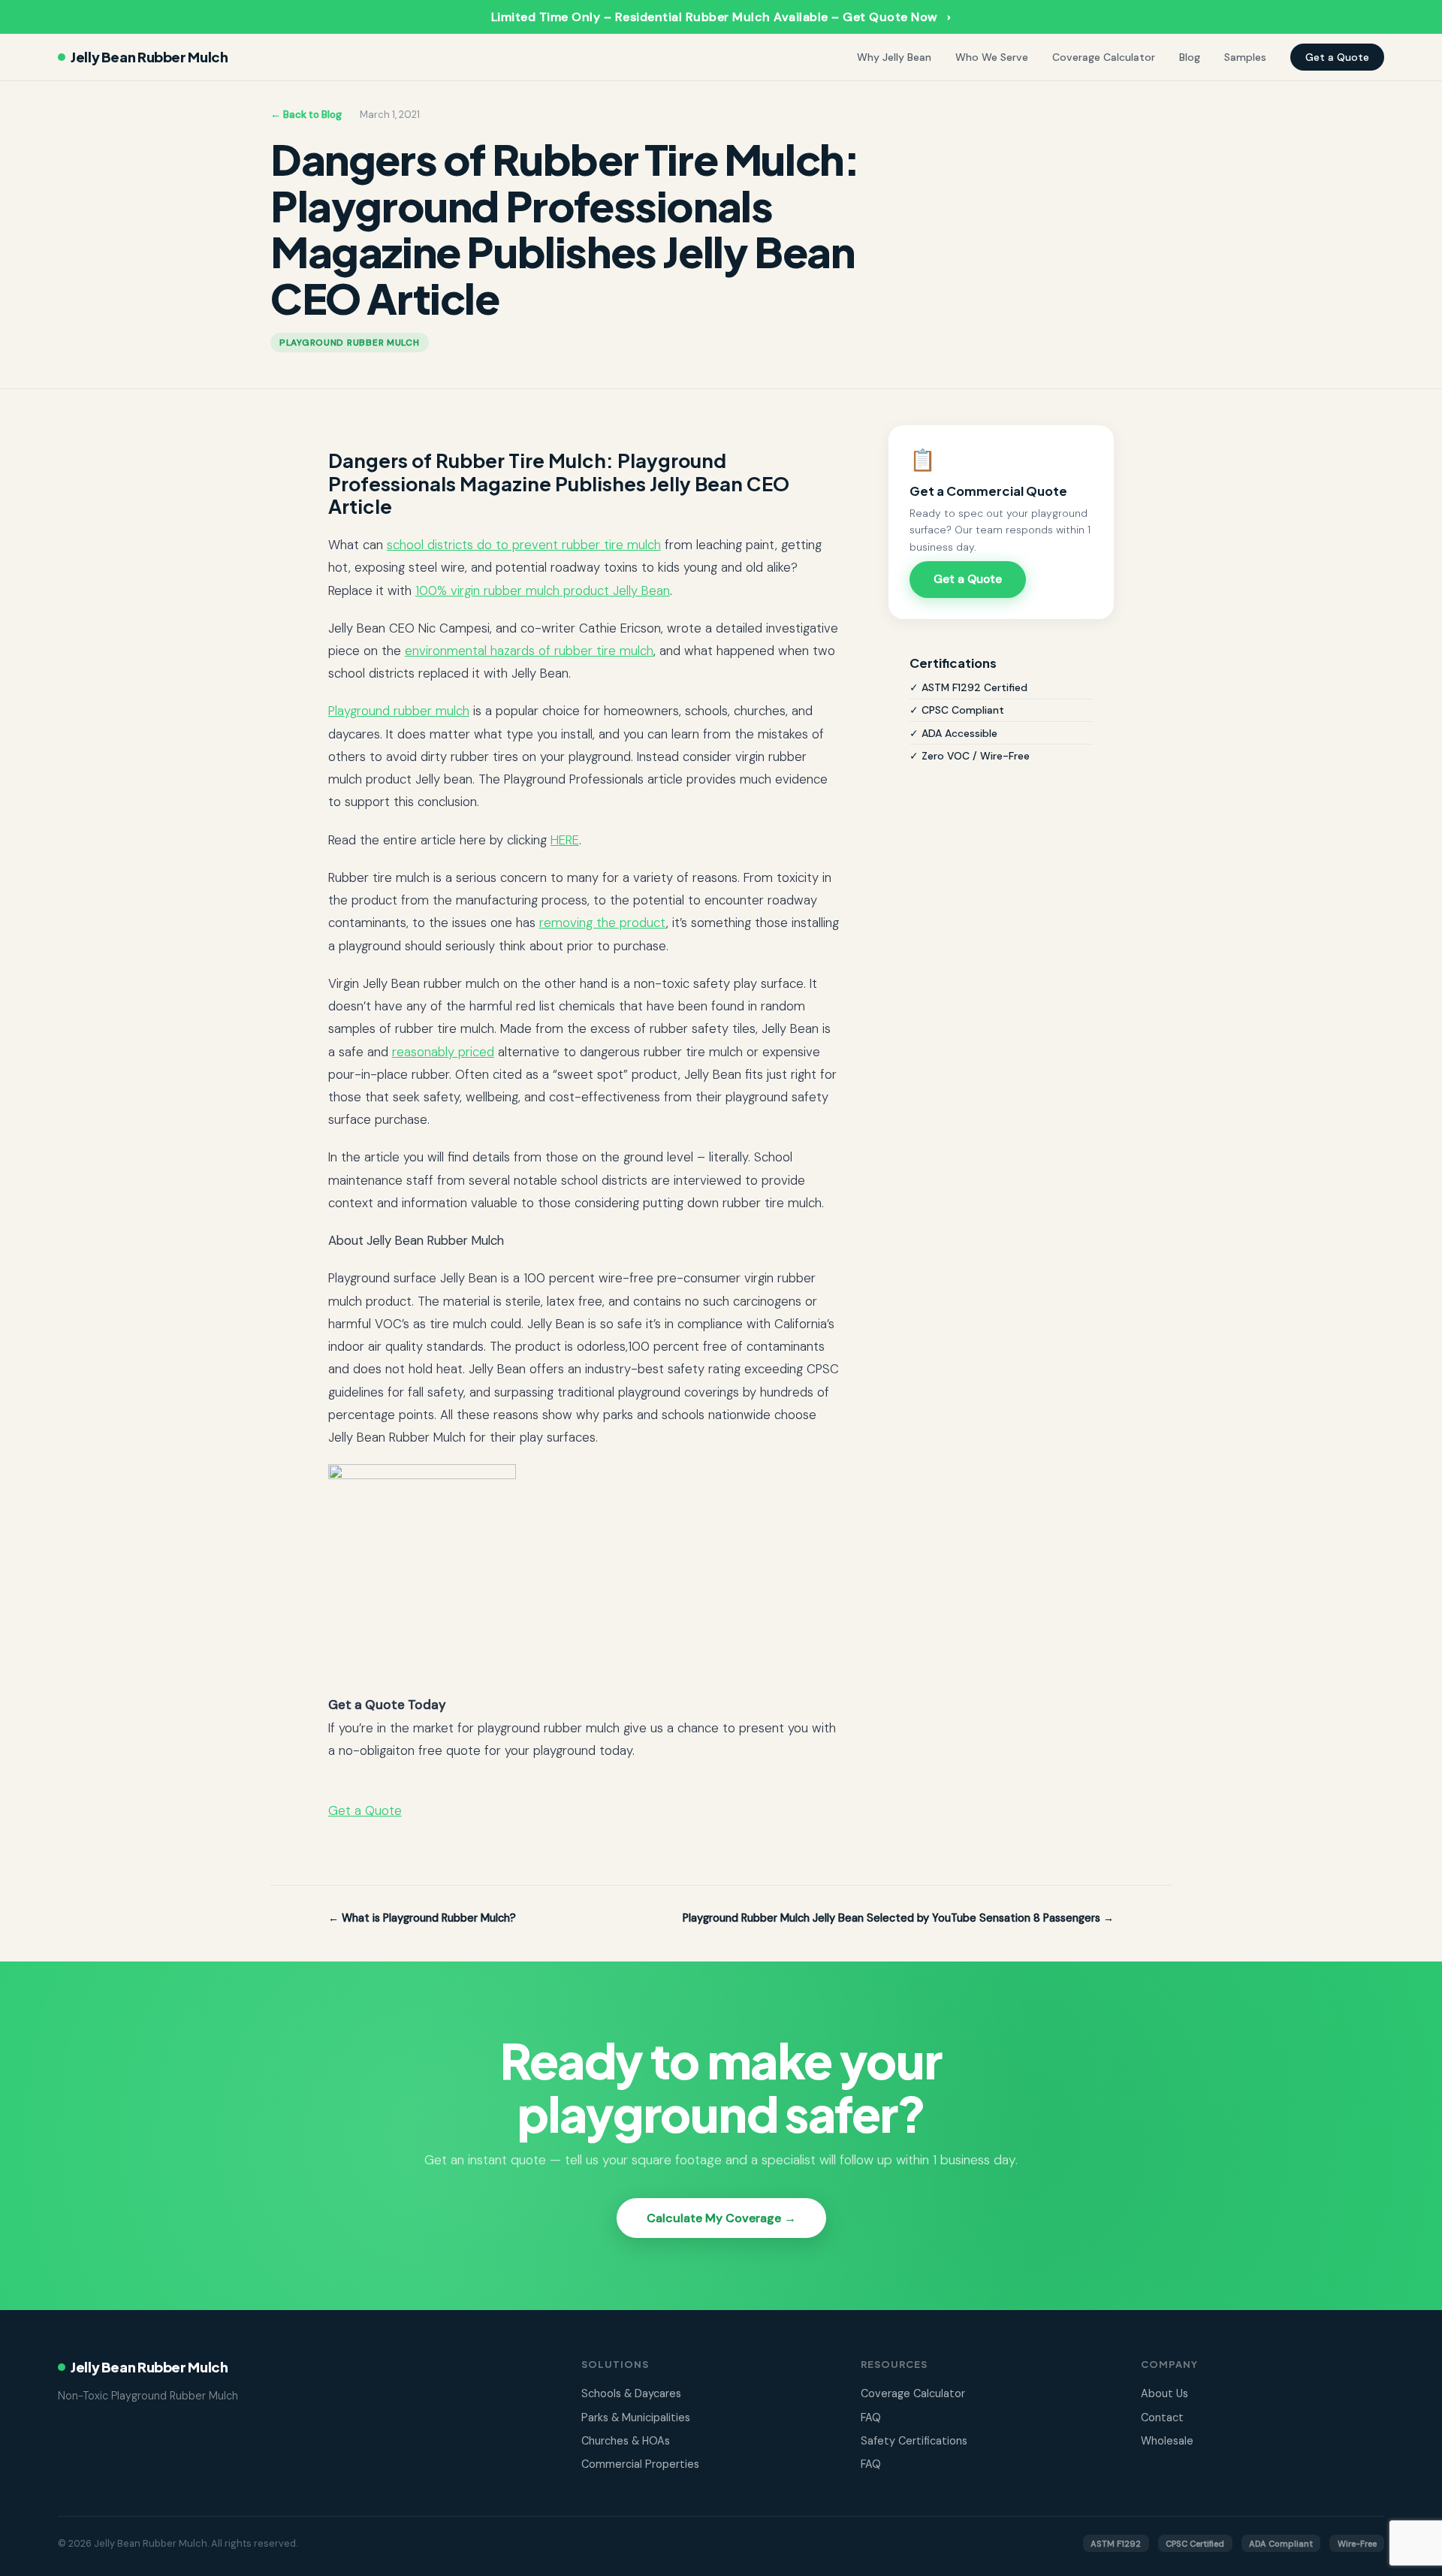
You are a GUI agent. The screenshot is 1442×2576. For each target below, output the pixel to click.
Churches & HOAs (626, 2441)
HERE (565, 840)
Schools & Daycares (631, 2393)
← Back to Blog (306, 115)
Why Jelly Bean (894, 57)
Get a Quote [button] (365, 1810)
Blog (1190, 57)
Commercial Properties (640, 2464)
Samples (1245, 57)
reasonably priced (443, 1052)
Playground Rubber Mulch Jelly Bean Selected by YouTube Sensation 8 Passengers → (898, 1918)
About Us (1164, 2393)
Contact (1162, 2417)
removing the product (603, 923)
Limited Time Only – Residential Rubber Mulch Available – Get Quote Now (721, 17)
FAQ (871, 2417)
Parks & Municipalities (636, 2417)
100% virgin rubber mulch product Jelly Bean (543, 590)
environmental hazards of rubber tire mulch (529, 651)
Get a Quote (1337, 57)
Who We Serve (992, 57)
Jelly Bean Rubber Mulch (149, 57)
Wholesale (1167, 2441)
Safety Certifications (914, 2441)
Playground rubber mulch (399, 711)
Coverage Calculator (1104, 57)
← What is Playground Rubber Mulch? (422, 1918)
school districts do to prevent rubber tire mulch (524, 545)
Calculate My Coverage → (721, 2218)
